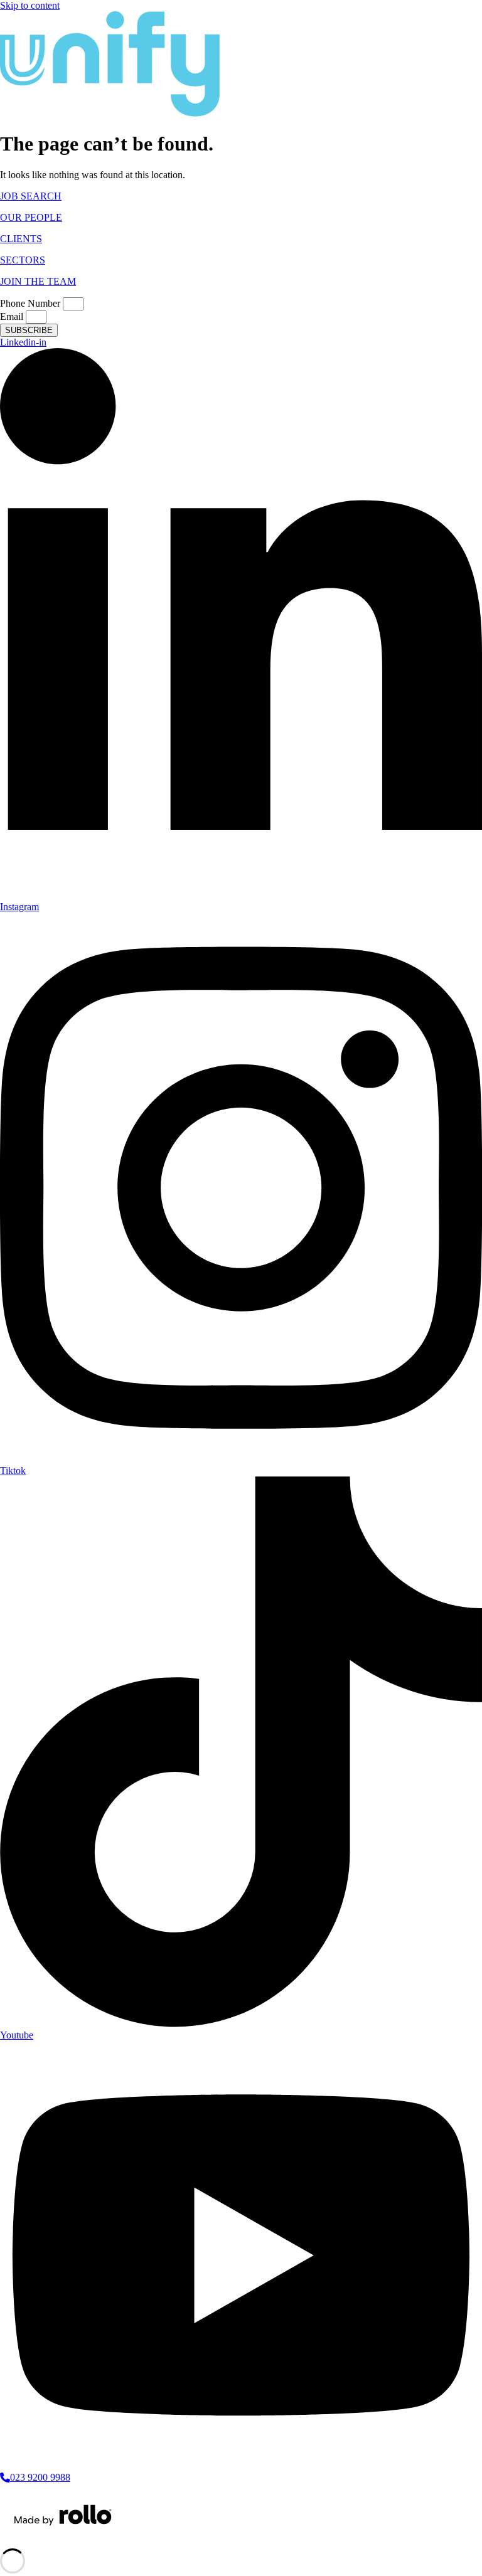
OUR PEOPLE (31, 217)
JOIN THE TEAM (38, 281)
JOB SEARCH (31, 196)
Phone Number (31, 303)
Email (13, 316)
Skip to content (30, 5)
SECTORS (23, 260)
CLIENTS (21, 239)
